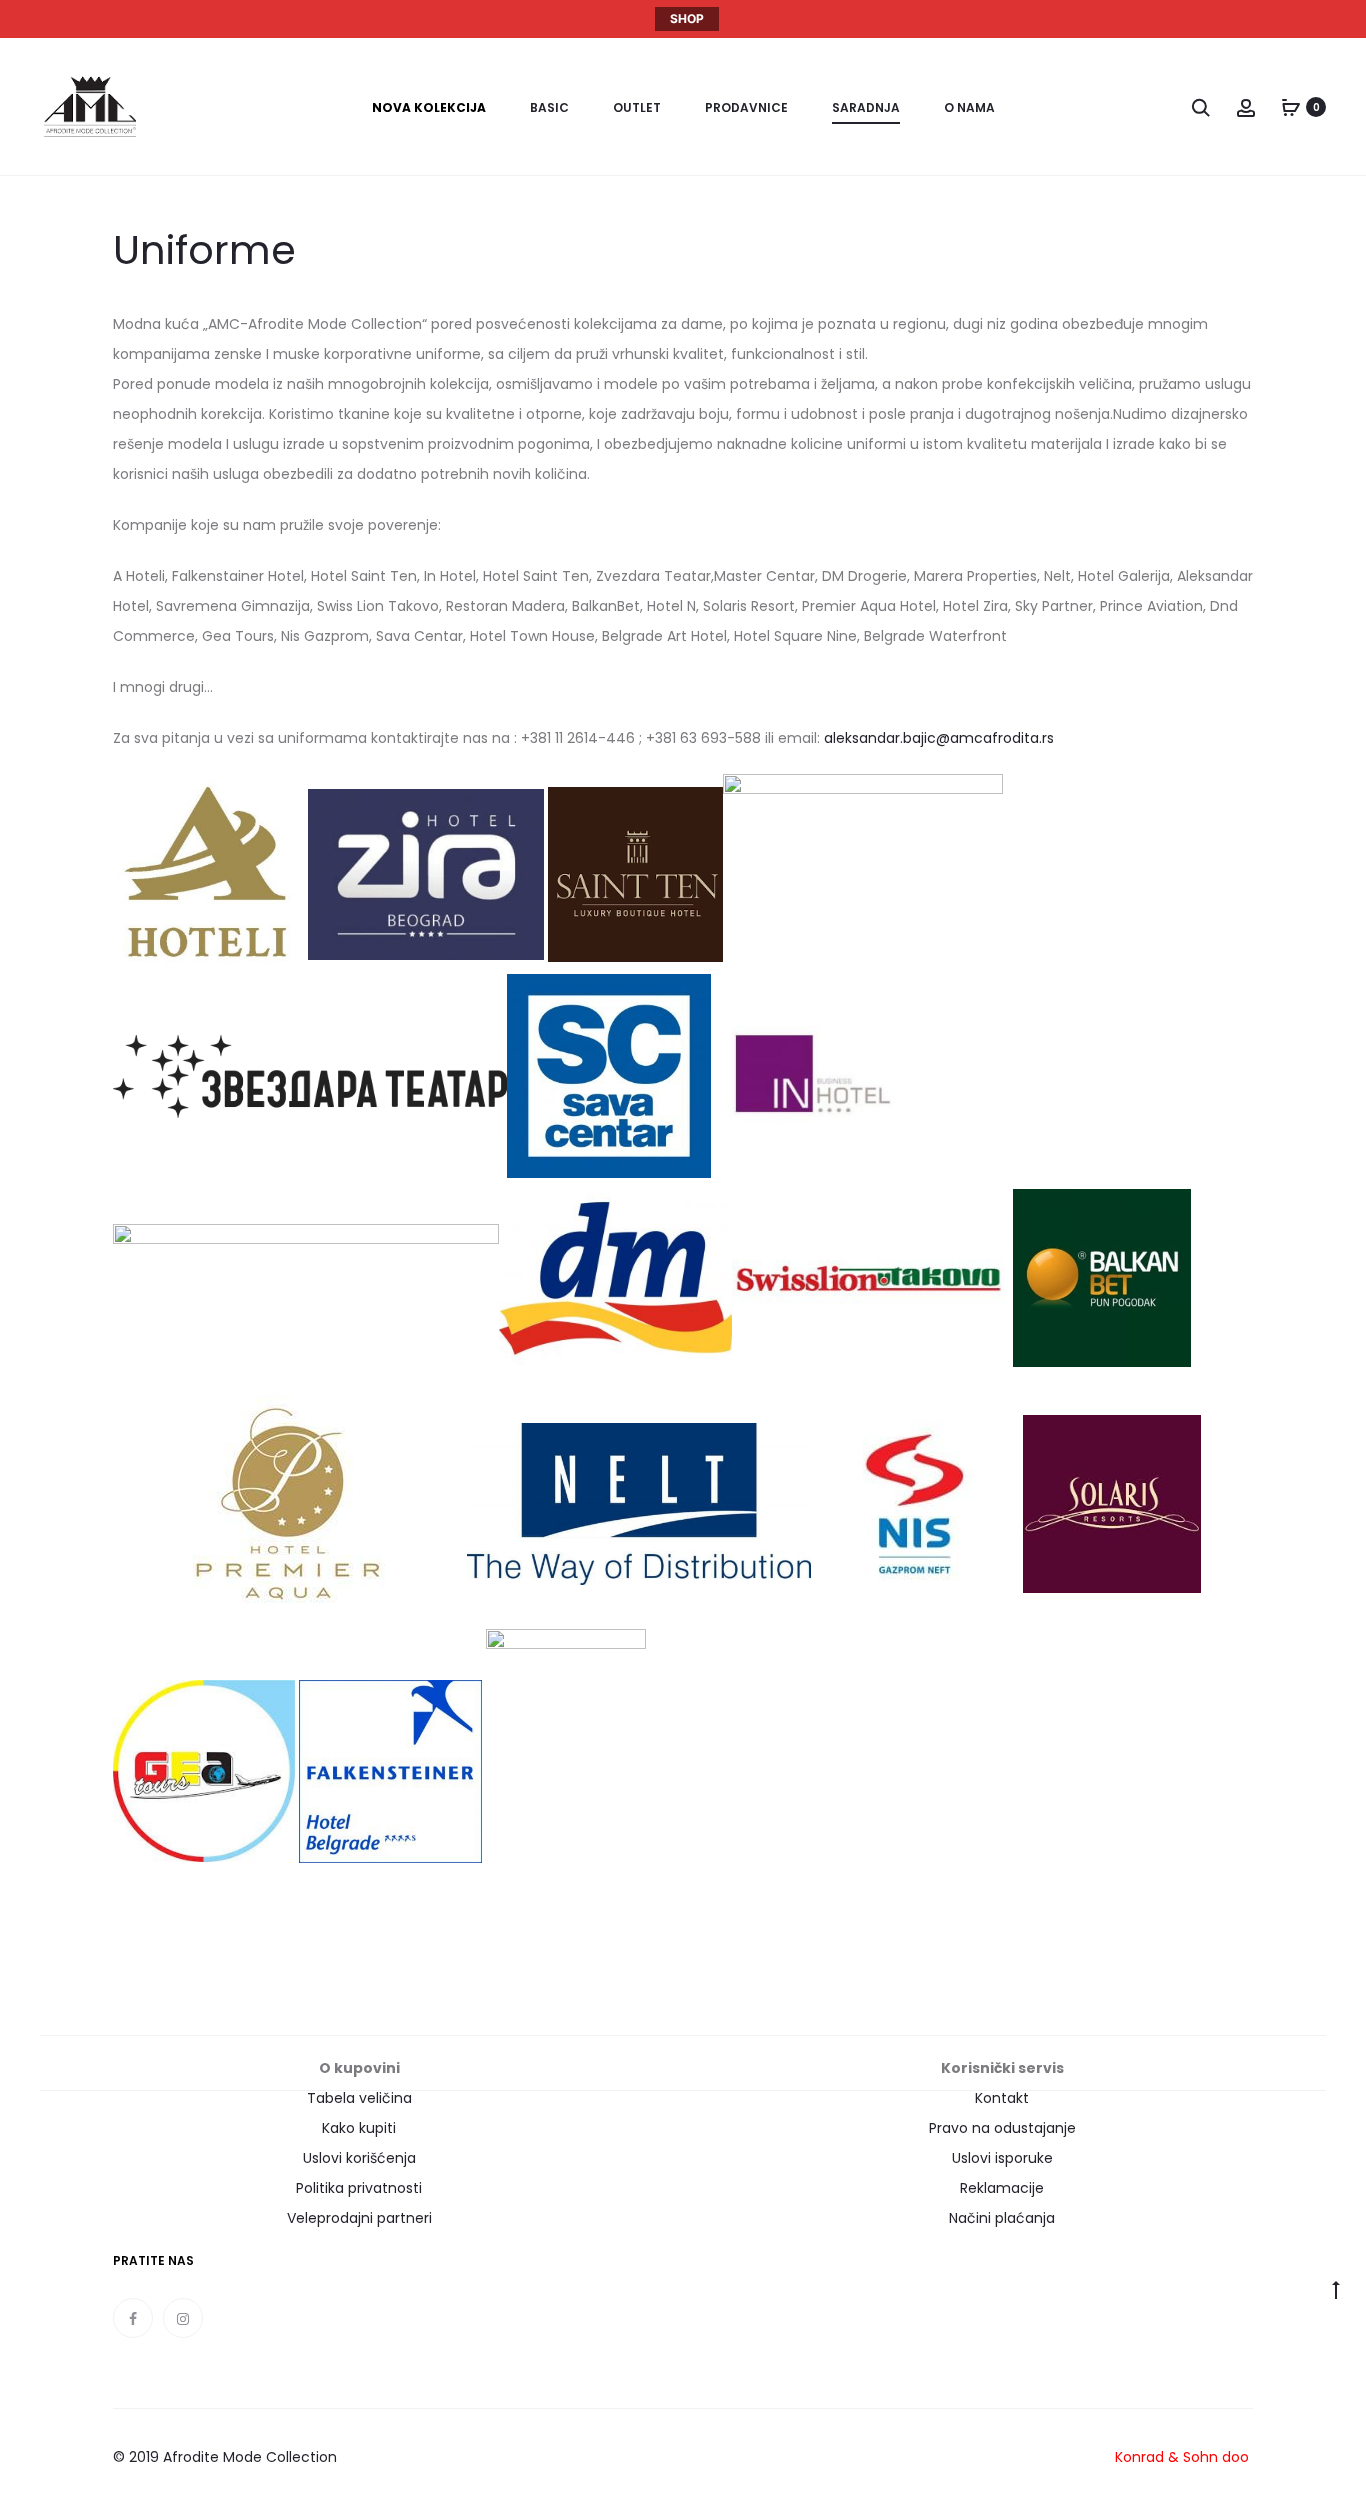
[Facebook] (133, 2318)
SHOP (687, 18)
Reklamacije (1002, 2188)
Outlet (637, 107)
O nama (969, 107)
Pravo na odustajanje (1002, 2128)
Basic (549, 107)
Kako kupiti (359, 2128)
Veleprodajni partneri (359, 2218)
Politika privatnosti (359, 2188)
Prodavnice (746, 107)
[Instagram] (183, 2318)
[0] (1291, 107)
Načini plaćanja (1002, 2218)
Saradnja (866, 107)
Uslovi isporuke (1002, 2158)
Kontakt (1002, 2098)
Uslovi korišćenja (359, 2158)
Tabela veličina (359, 2098)
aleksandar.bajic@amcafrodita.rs (939, 738)
